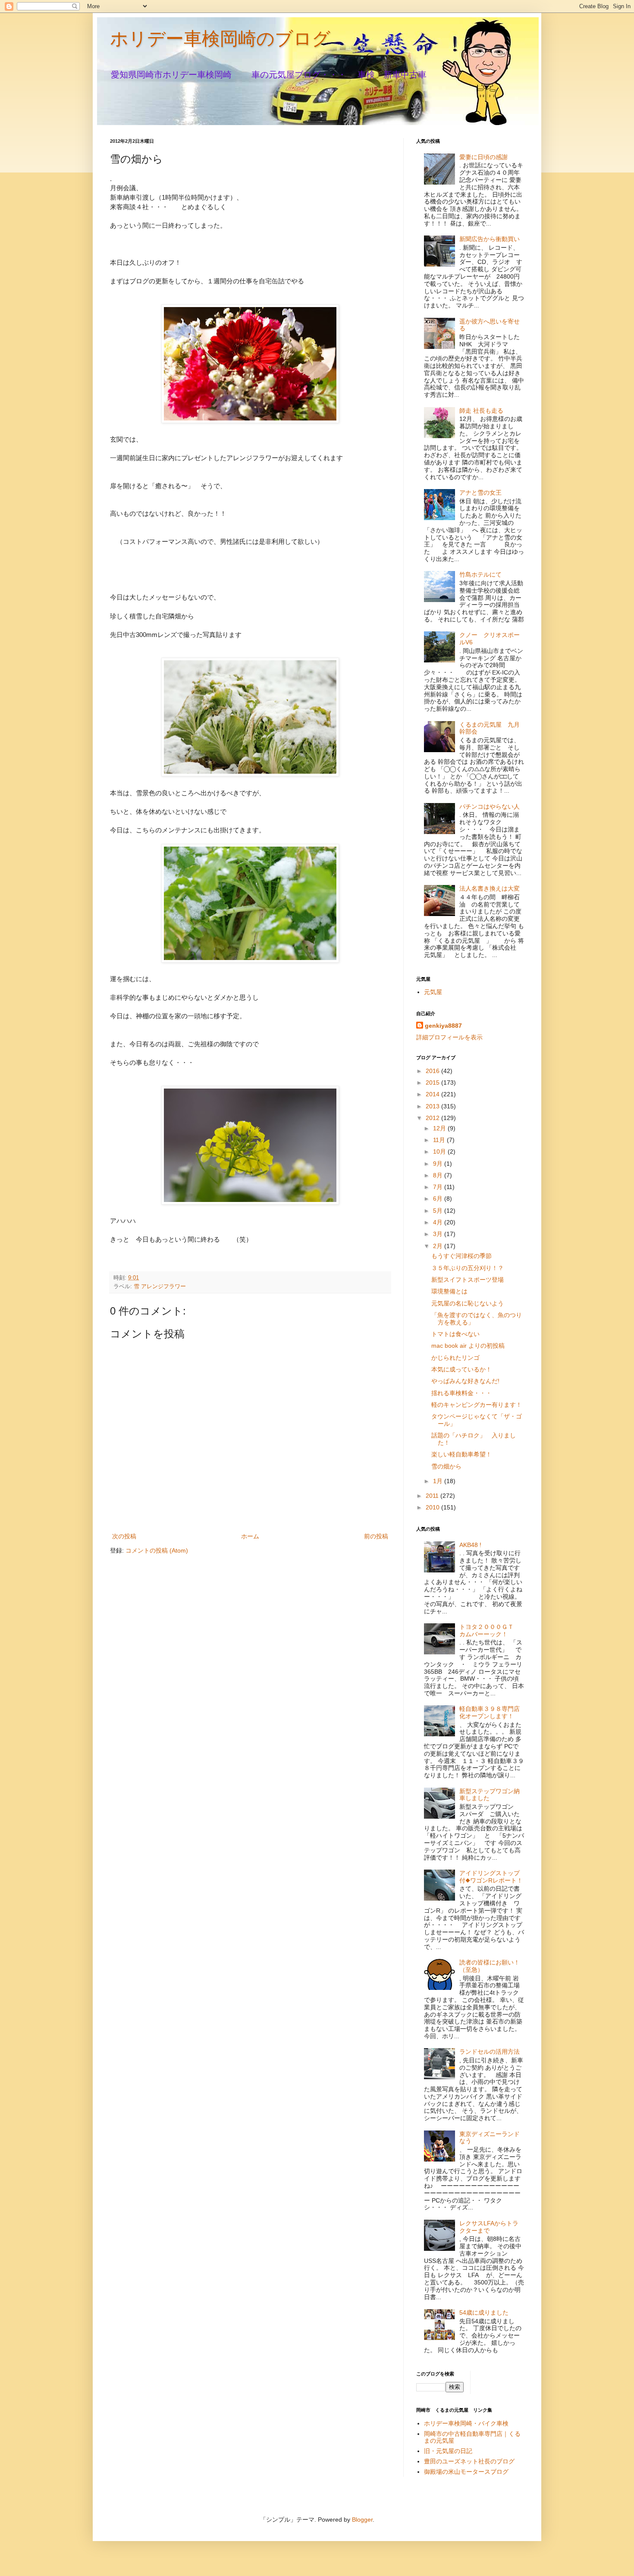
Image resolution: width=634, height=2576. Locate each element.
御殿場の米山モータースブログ (466, 2472)
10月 (440, 1152)
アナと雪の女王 (480, 493)
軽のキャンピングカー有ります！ (477, 1405)
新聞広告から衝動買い (490, 239)
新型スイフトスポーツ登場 (468, 1280)
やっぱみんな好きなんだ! (465, 1381)
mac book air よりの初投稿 (468, 1346)
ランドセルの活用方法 (490, 2052)
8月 (439, 1175)
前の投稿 (376, 1536)
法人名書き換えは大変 (490, 888)
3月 (439, 1234)
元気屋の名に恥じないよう (468, 1303)
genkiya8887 (443, 1026)
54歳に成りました (484, 2312)
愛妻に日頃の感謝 (483, 157)
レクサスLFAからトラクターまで (489, 2227)
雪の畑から (446, 1466)
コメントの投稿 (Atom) (157, 1550)
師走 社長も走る (481, 411)
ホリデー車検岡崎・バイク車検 (466, 2423)
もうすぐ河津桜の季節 (461, 1256)
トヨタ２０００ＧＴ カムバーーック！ (490, 1630)
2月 (439, 1246)
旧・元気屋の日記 (451, 2451)
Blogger (362, 2520)
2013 (433, 1106)
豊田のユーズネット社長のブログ (469, 2461)
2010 (433, 1507)
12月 (440, 1128)
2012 (433, 1118)
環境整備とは (449, 1291)
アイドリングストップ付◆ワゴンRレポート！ (491, 1877)
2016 (433, 1071)
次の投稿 (124, 1536)
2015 (433, 1082)
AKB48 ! (470, 1545)
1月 (439, 1481)
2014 (433, 1094)
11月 (440, 1140)
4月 (439, 1222)
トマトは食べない (455, 1334)
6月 (439, 1199)
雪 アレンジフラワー (160, 1286)
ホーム (250, 1536)
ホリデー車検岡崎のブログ (220, 39)
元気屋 (433, 992)
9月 (439, 1164)
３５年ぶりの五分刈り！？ (468, 1268)
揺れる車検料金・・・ (461, 1393)
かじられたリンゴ (455, 1358)
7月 (439, 1187)
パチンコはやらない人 (490, 806)
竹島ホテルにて (480, 574)
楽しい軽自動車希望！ (461, 1454)
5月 (439, 1211)
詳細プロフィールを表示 (449, 1037)
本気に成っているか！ (461, 1369)
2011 (433, 1496)
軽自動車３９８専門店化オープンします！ (490, 1712)
